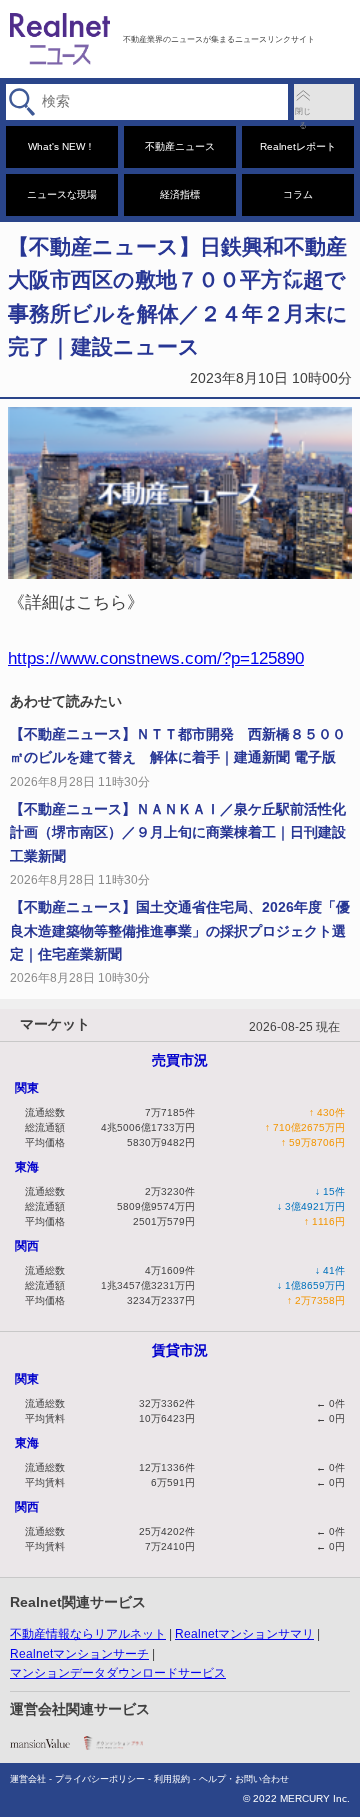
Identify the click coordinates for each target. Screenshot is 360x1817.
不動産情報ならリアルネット (88, 1634)
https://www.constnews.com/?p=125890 (156, 658)
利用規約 (172, 1779)
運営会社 (28, 1779)
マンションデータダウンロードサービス (118, 1673)
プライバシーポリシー (100, 1779)
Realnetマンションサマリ (244, 1634)
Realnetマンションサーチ (79, 1654)
